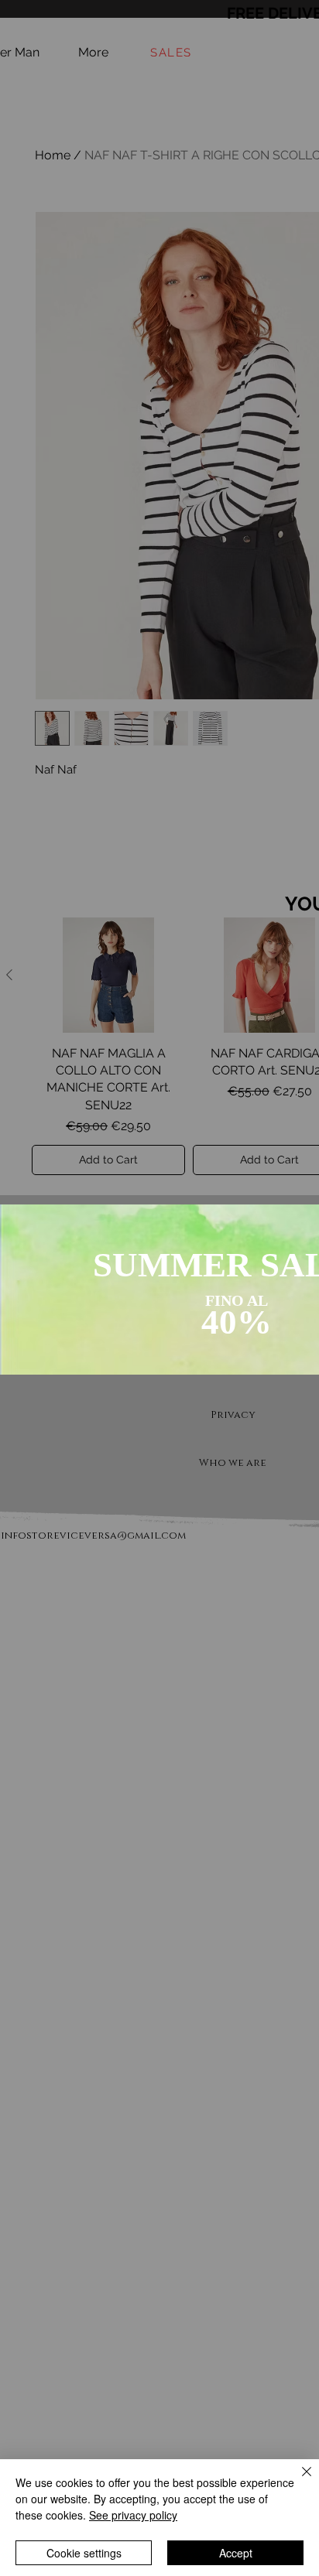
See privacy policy (133, 2515)
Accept (236, 2553)
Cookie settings (84, 2553)
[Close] (297, 2481)
